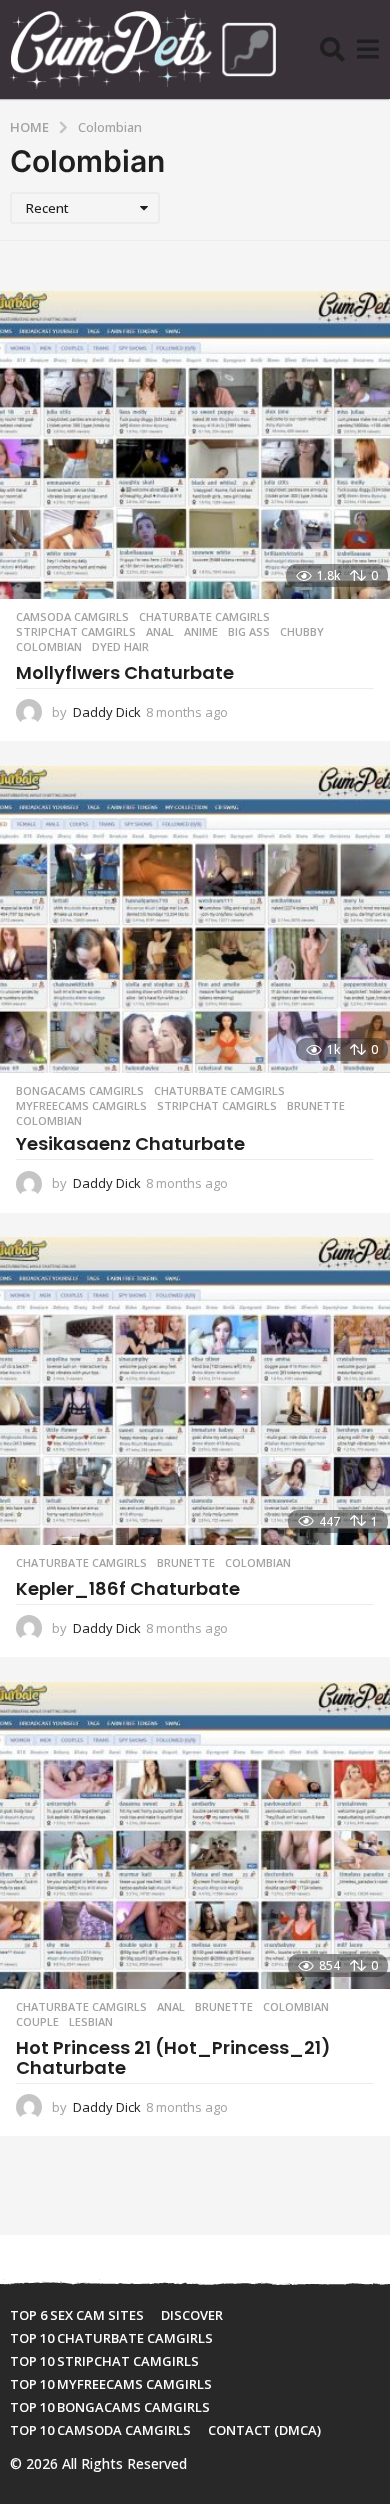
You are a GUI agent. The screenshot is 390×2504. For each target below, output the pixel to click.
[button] (332, 50)
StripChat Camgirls (76, 632)
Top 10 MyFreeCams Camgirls (111, 2384)
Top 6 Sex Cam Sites (77, 2315)
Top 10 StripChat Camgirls (104, 2361)
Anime (201, 632)
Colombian (49, 647)
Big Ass (249, 632)
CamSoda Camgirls (72, 617)
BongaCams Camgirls (80, 1091)
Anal (160, 632)
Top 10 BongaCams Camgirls (110, 2407)
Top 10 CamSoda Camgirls (100, 2430)
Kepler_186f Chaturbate (128, 1588)
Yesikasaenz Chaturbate (130, 1143)
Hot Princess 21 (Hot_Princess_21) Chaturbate (173, 2057)
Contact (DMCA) (264, 2430)
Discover (192, 2315)
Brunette (316, 1106)
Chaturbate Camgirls (204, 617)
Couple (37, 2022)
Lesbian (91, 2022)
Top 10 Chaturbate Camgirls (111, 2338)
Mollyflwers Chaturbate (125, 672)
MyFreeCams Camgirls (81, 1106)
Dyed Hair (120, 647)
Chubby (302, 632)
